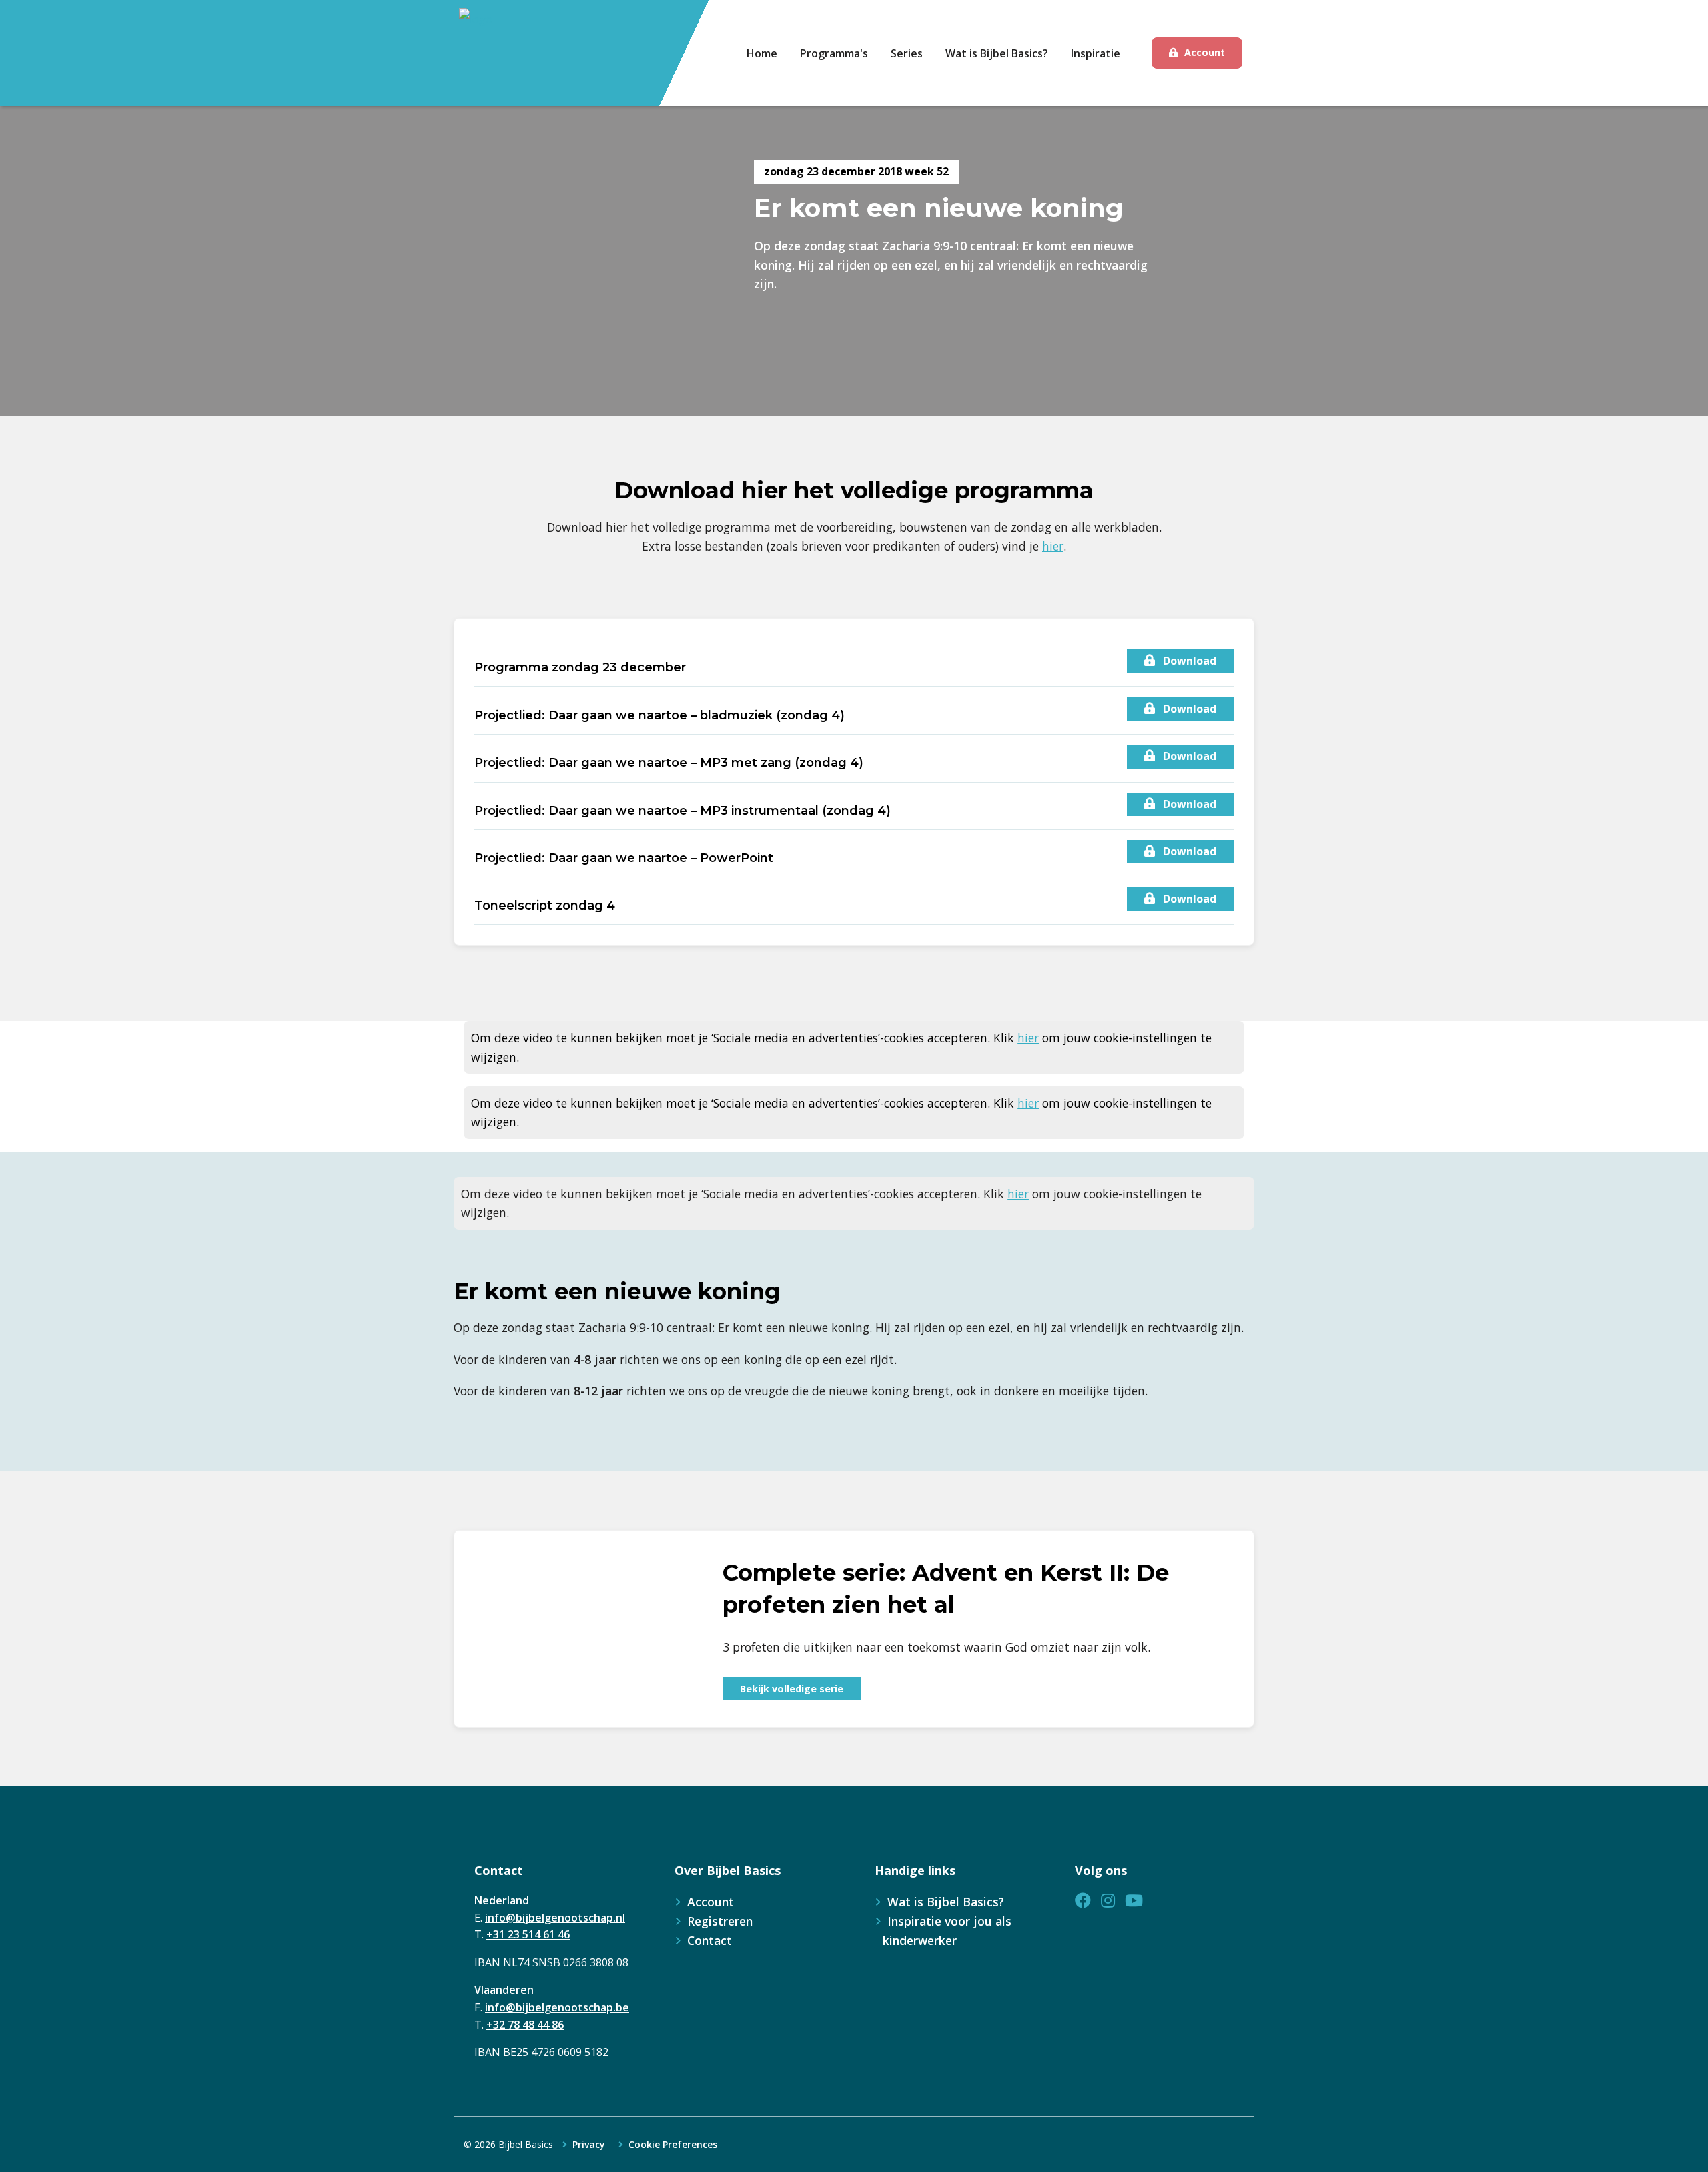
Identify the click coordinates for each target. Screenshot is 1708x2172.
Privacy (589, 2145)
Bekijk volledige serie (792, 1689)
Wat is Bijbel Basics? (946, 1902)
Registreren (720, 1921)
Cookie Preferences (673, 2145)
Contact (710, 1940)
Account (1205, 52)
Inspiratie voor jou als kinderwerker (947, 1931)
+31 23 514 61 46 (528, 1934)
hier (1053, 546)
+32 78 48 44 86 (525, 2025)
